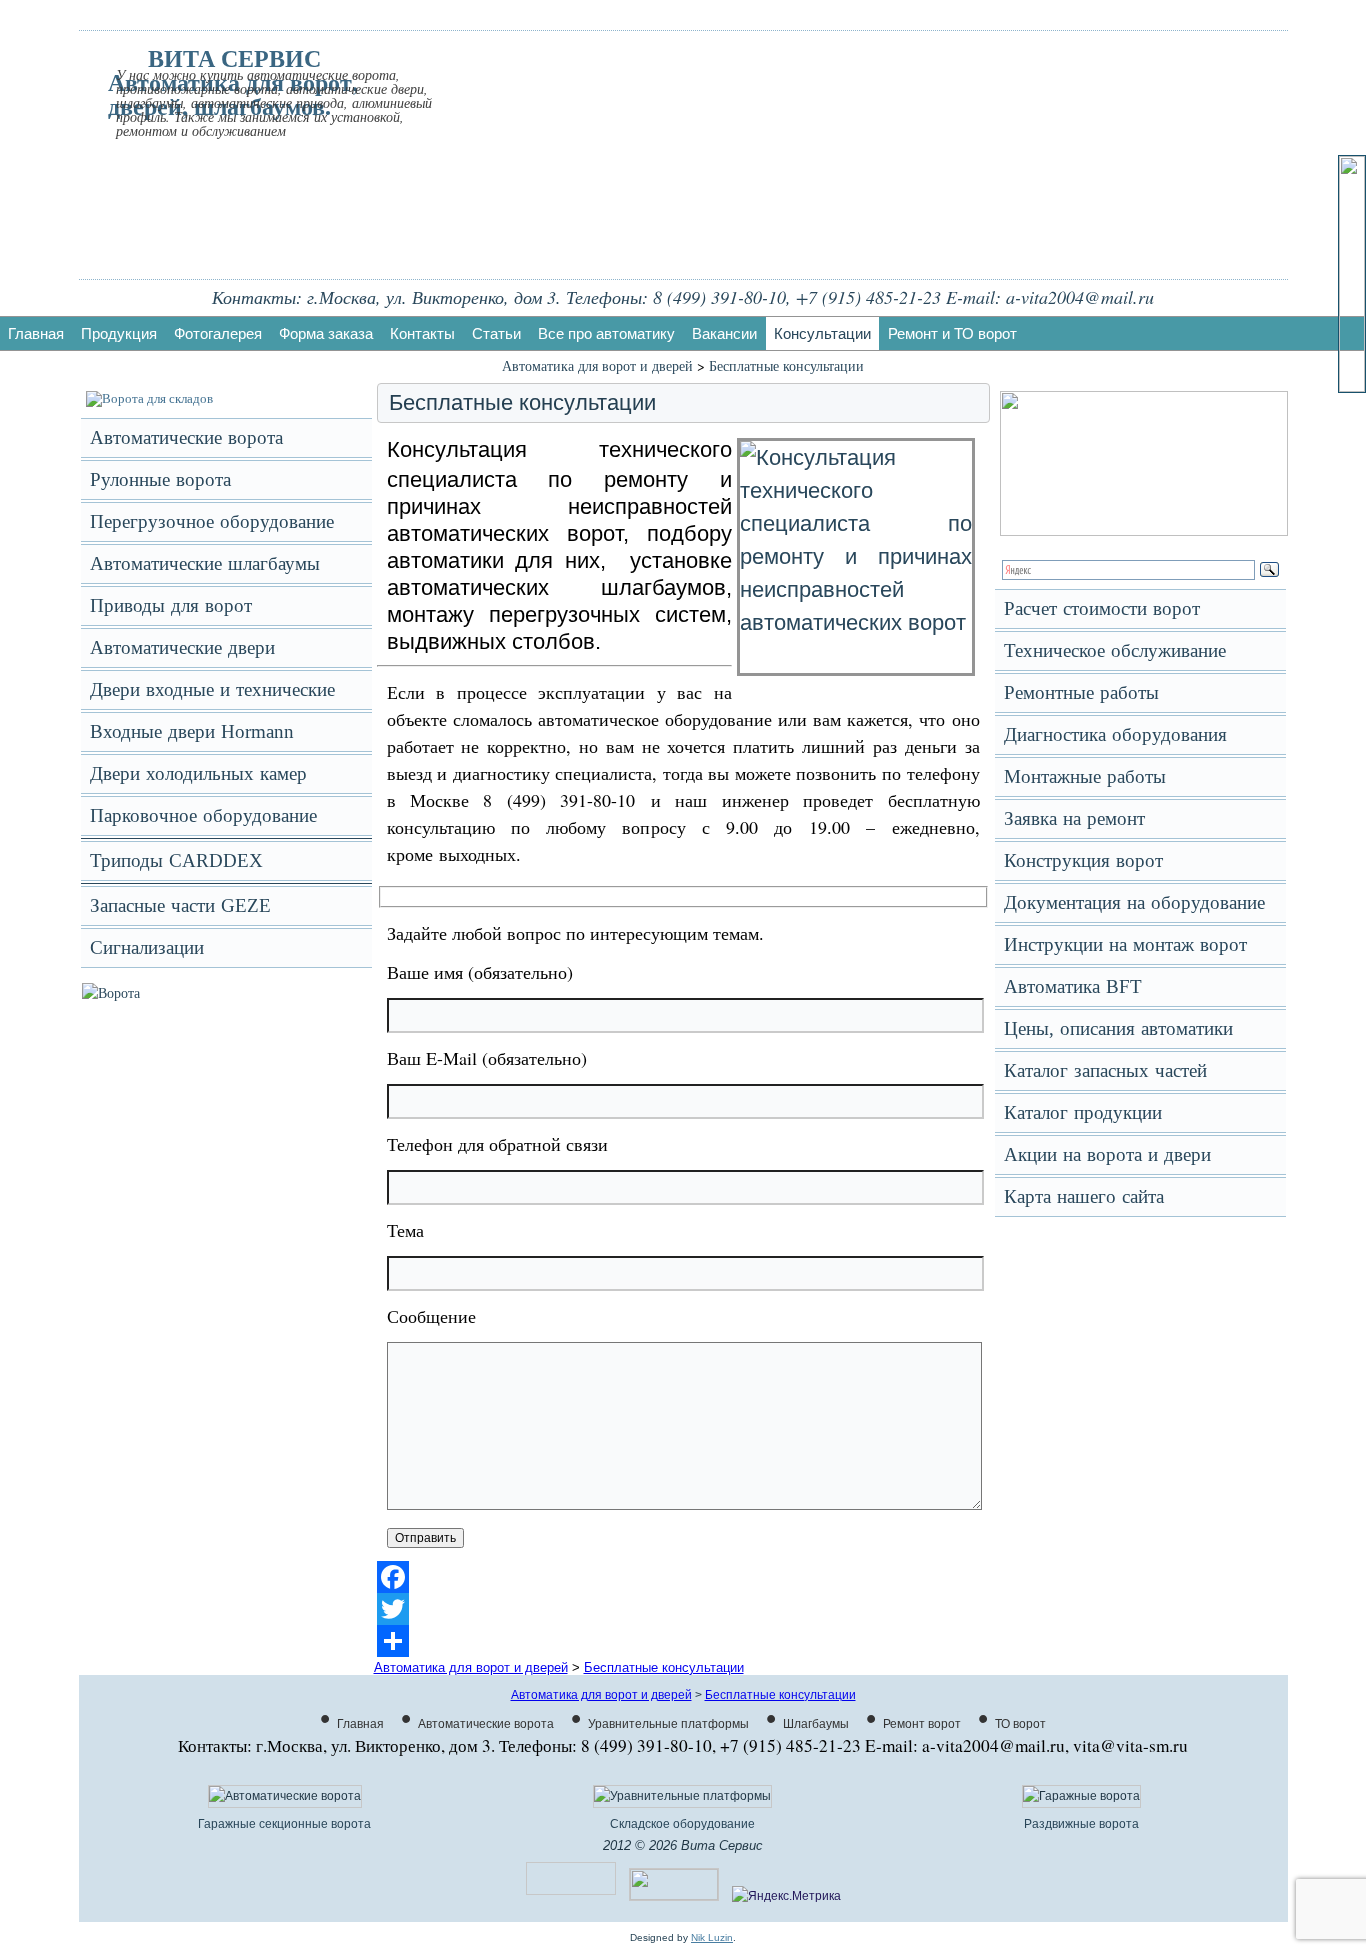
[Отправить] (683, 1641)
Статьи (496, 333)
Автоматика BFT (1073, 986)
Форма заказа (326, 333)
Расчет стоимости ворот (1102, 608)
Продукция (119, 333)
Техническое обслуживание (1115, 650)
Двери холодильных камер (198, 773)
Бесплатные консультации (786, 365)
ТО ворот (1020, 1724)
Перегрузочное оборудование (212, 521)
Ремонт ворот (922, 1724)
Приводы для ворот (171, 605)
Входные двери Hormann (192, 731)
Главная (36, 333)
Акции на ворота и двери (1107, 1154)
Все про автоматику (606, 333)
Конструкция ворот (1083, 860)
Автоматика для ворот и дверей (597, 365)
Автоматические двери (182, 647)
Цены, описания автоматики (1118, 1028)
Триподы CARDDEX (176, 860)
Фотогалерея (218, 333)
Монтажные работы (1085, 776)
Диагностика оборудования (1115, 734)
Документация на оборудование (1134, 902)
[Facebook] (683, 1577)
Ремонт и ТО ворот (952, 333)
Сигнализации (147, 947)
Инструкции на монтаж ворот (1125, 944)
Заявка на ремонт (1074, 818)
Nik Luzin (712, 1937)
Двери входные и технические (212, 689)
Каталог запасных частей (1105, 1070)
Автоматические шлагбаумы (205, 563)
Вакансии (724, 333)
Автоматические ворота (186, 437)
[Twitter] (683, 1609)
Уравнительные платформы (668, 1724)
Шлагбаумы (816, 1724)
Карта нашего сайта (1084, 1196)
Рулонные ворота (160, 479)
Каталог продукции (1083, 1112)
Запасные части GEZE (180, 905)
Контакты (422, 333)
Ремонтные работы (1081, 692)
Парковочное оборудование (203, 815)
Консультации (822, 333)
